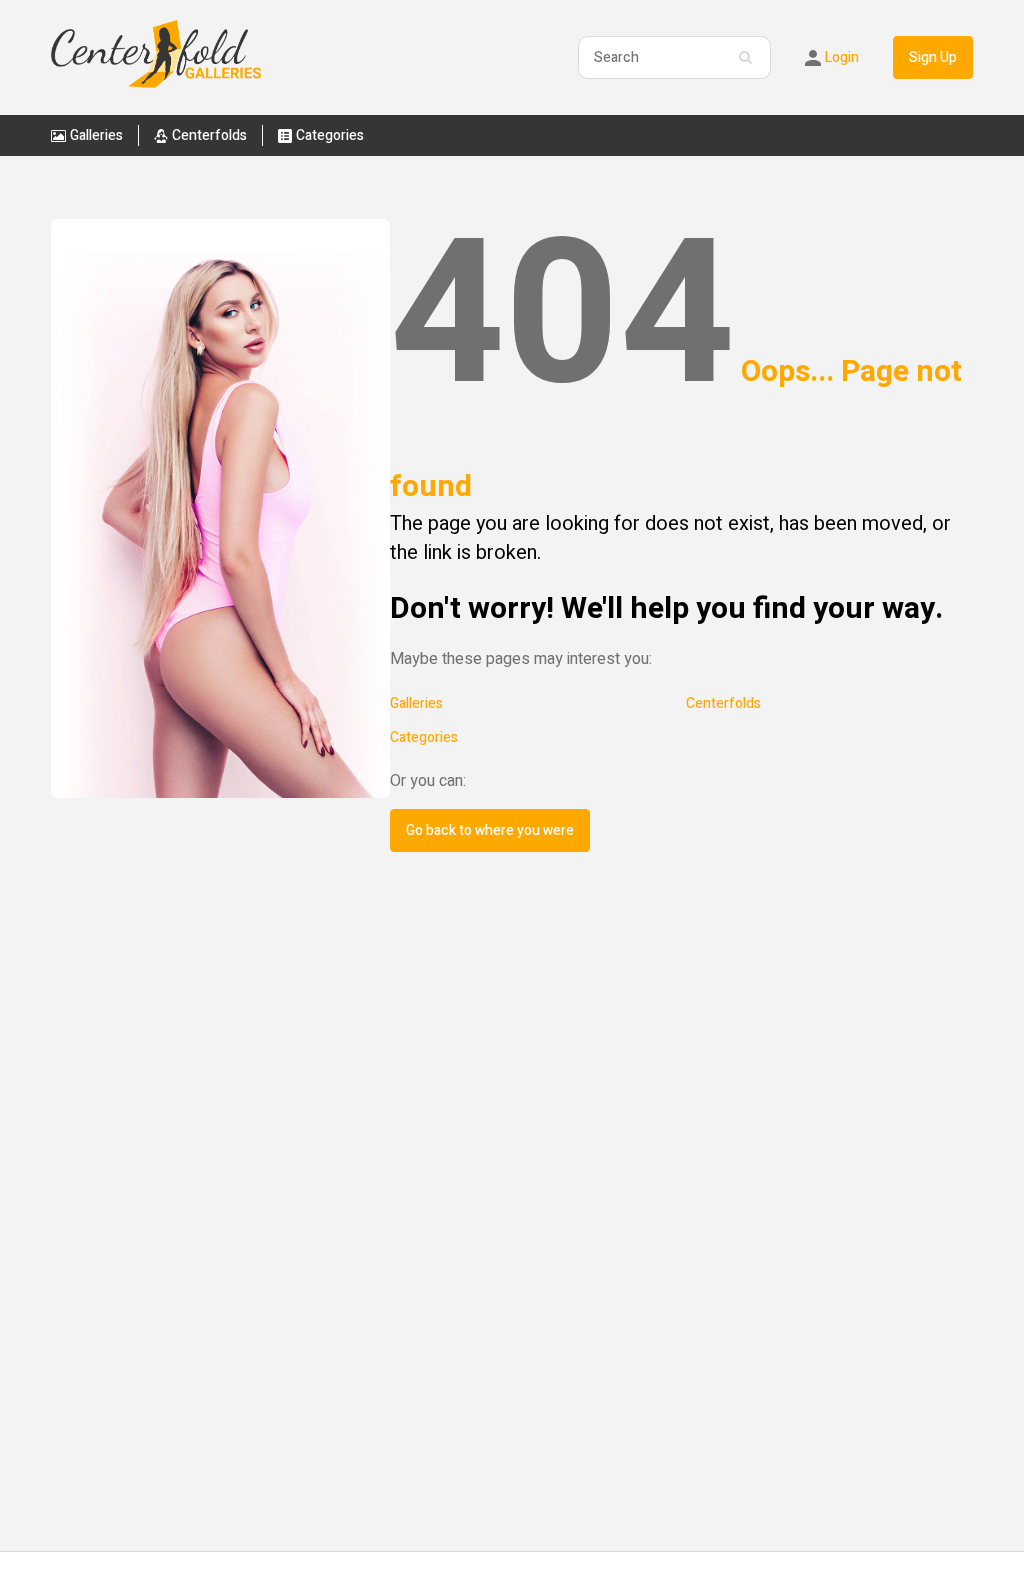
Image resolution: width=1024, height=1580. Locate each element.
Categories (424, 737)
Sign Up (933, 57)
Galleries (416, 703)
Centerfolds (723, 703)
